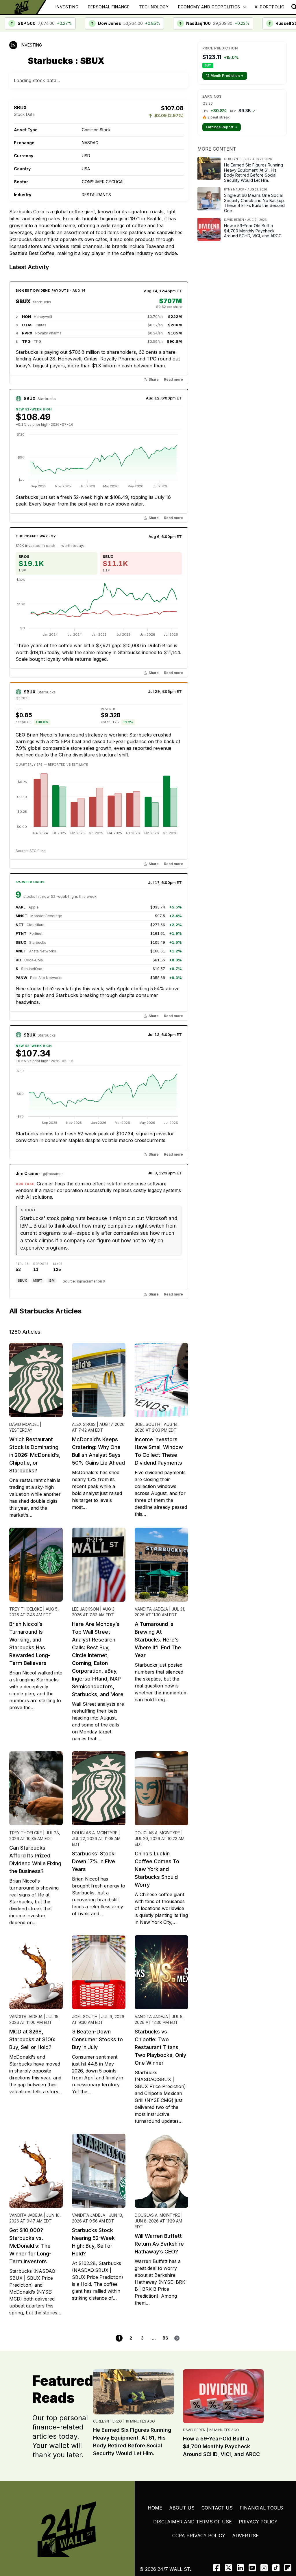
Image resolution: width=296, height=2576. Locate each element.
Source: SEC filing (31, 851)
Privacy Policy (258, 2522)
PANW (21, 978)
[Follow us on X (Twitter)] (229, 2568)
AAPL (21, 907)
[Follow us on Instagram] (264, 2568)
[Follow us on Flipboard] (288, 2568)
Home (155, 2508)
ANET (21, 951)
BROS (24, 556)
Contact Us (217, 2508)
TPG (26, 341)
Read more (173, 380)
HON (26, 317)
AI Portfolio (270, 7)
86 (165, 2338)
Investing (67, 7)
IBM (52, 1280)
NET (20, 925)
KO (18, 960)
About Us (182, 2508)
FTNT (21, 933)
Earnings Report (222, 127)
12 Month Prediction (225, 76)
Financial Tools (261, 2508)
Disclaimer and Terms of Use (193, 2522)
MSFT (38, 1280)
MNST (22, 916)
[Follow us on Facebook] (217, 2568)
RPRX (27, 333)
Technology (154, 7)
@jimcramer (53, 1174)
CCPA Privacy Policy (199, 2536)
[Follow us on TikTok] (276, 2568)
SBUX (23, 301)
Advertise (245, 2536)
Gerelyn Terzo (108, 2421)
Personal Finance (109, 7)
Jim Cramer (28, 1173)
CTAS (27, 325)
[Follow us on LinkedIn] (240, 2568)
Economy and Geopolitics (209, 7)
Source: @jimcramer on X (84, 1281)
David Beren (194, 2430)
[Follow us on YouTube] (252, 2568)
